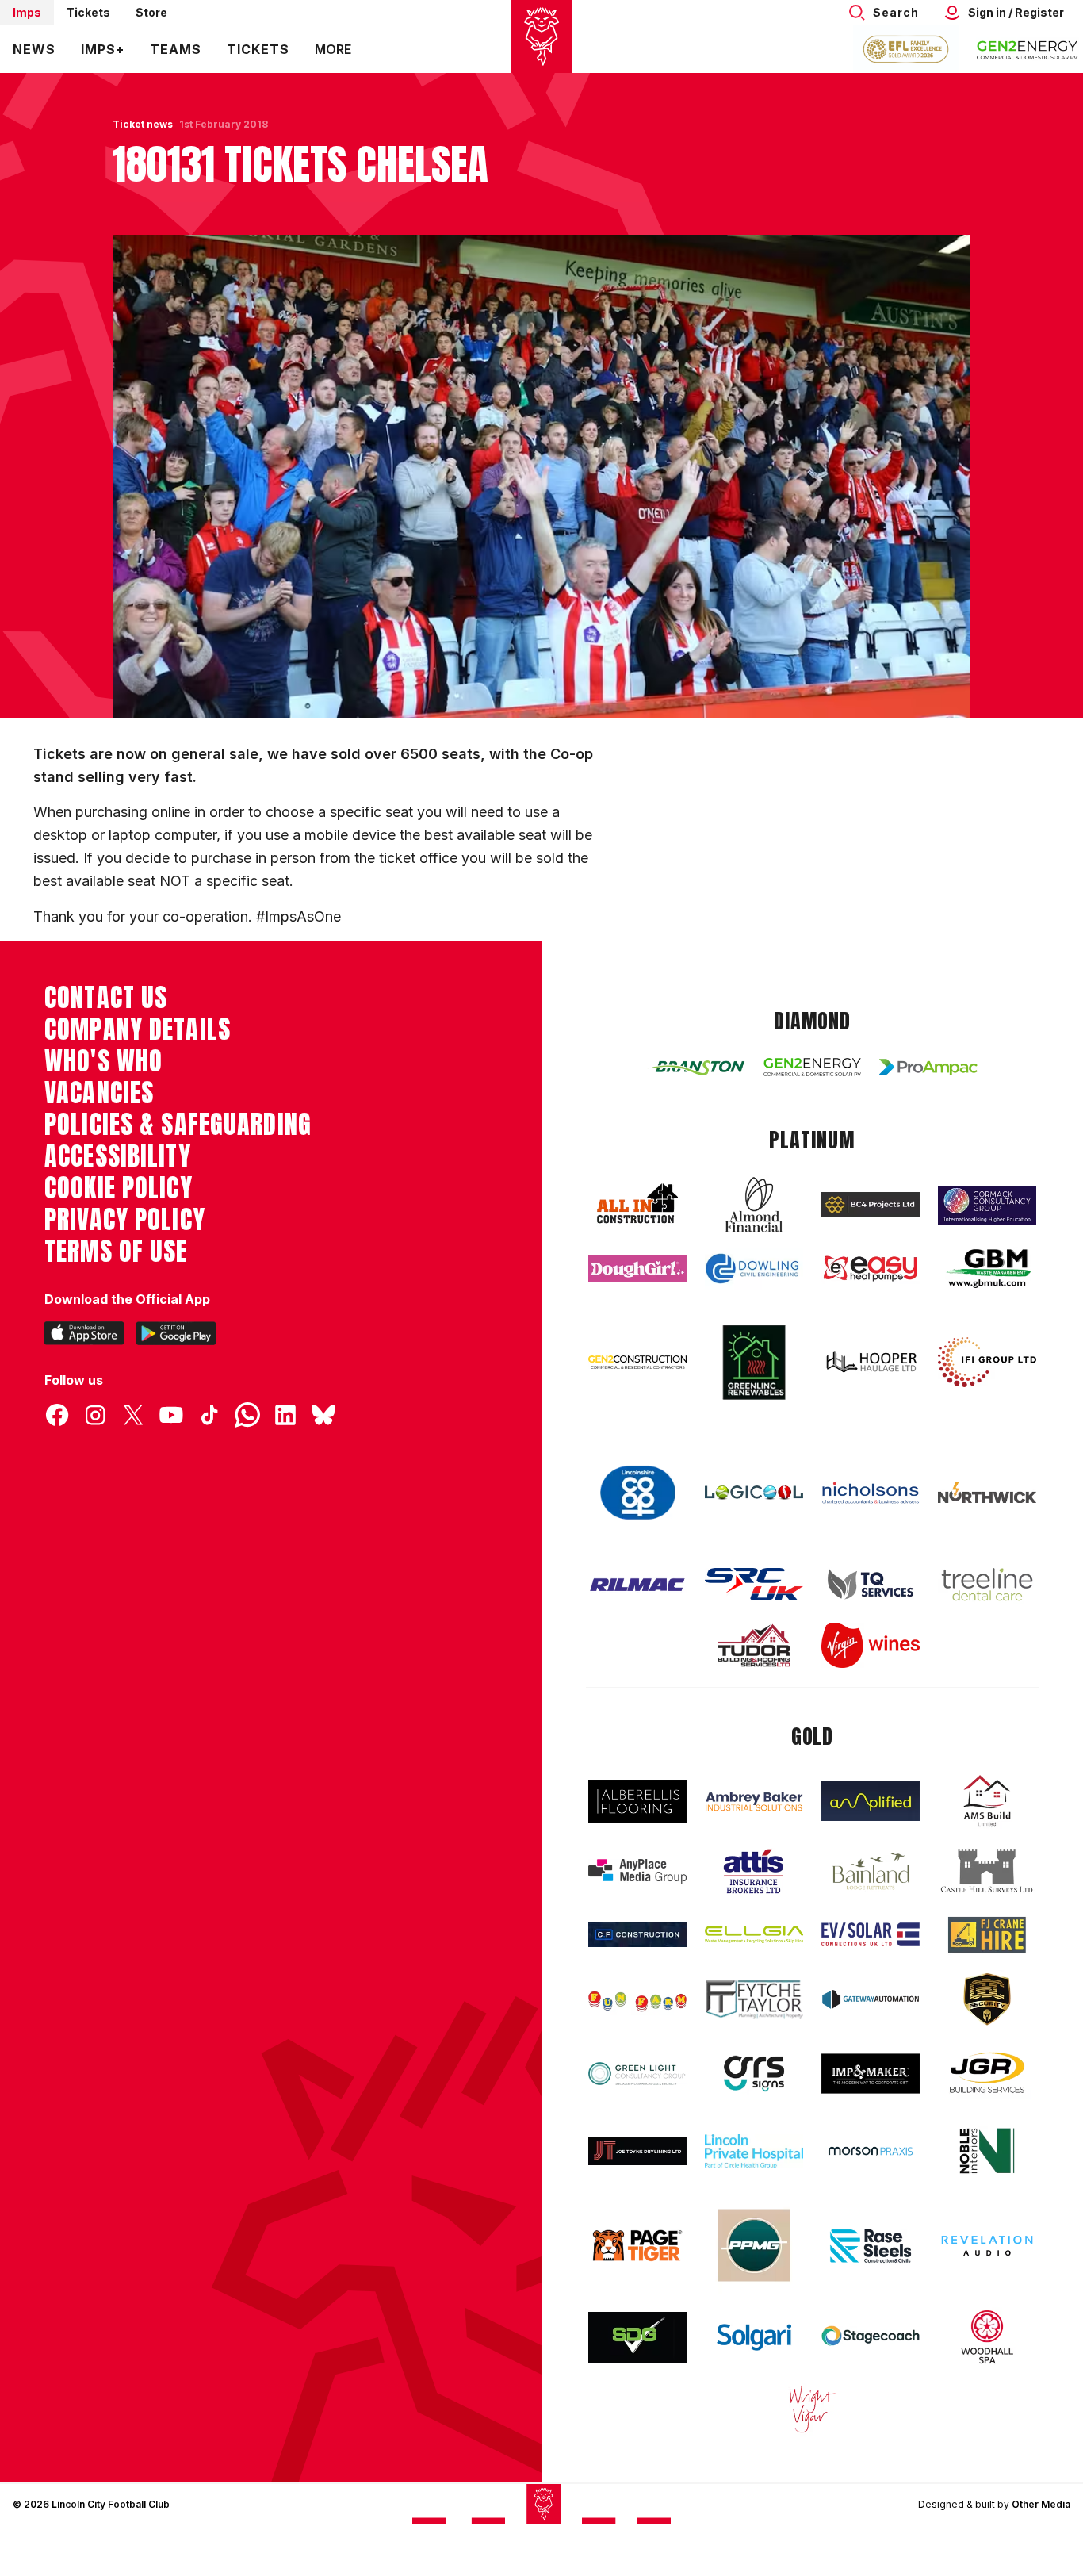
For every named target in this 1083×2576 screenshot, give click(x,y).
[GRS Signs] (754, 2074)
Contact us (106, 998)
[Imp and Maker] (871, 2074)
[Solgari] (754, 2337)
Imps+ (103, 49)
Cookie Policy (119, 1188)
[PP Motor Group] (754, 2245)
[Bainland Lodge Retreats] (871, 1871)
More (333, 49)
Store (151, 12)
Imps (27, 12)
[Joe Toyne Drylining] (637, 2151)
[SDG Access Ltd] (637, 2337)
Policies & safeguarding (178, 1125)
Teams (176, 49)
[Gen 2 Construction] (637, 1362)
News (34, 49)
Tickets (88, 12)
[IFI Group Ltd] (987, 1363)
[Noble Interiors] (987, 2151)
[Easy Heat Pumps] (871, 1269)
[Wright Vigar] (813, 2409)
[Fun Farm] (637, 1999)
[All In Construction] (637, 1205)
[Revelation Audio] (987, 2246)
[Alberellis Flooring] (637, 1802)
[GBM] (987, 1269)
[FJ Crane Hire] (987, 1935)
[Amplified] (871, 1802)
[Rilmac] (637, 1584)
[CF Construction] (637, 1934)
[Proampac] (928, 1067)
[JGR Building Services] (987, 2074)
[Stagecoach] (871, 2337)
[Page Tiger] (637, 2246)
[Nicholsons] (871, 1493)
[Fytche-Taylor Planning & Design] (754, 2000)
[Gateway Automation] (871, 1999)
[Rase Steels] (871, 2245)
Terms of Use (116, 1252)
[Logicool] (754, 1493)
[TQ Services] (871, 1584)
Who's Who (103, 1061)
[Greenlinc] (754, 1362)
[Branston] (696, 1067)
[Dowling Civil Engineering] (754, 1268)
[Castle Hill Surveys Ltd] (987, 1871)
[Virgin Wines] (871, 1645)
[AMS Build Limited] (987, 1801)
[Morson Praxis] (871, 2151)
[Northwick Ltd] (987, 1493)
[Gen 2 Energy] (813, 1067)
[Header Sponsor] (1028, 49)
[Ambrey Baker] (754, 1802)
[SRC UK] (754, 1585)
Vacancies (99, 1093)
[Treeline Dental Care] (987, 1585)
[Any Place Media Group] (637, 1871)
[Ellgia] (754, 1934)
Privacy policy (125, 1220)
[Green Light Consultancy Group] (637, 2074)
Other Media (1041, 2504)
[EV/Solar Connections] (871, 1934)
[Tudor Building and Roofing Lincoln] (754, 1645)
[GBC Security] (987, 1999)
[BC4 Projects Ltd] (871, 1205)
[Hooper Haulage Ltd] (871, 1362)
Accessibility (118, 1156)
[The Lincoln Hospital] (754, 2151)
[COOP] (637, 1493)
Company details (138, 1029)
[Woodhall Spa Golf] (987, 2336)
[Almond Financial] (754, 1205)
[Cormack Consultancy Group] (987, 1205)
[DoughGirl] (637, 1269)
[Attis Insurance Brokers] (754, 1872)
